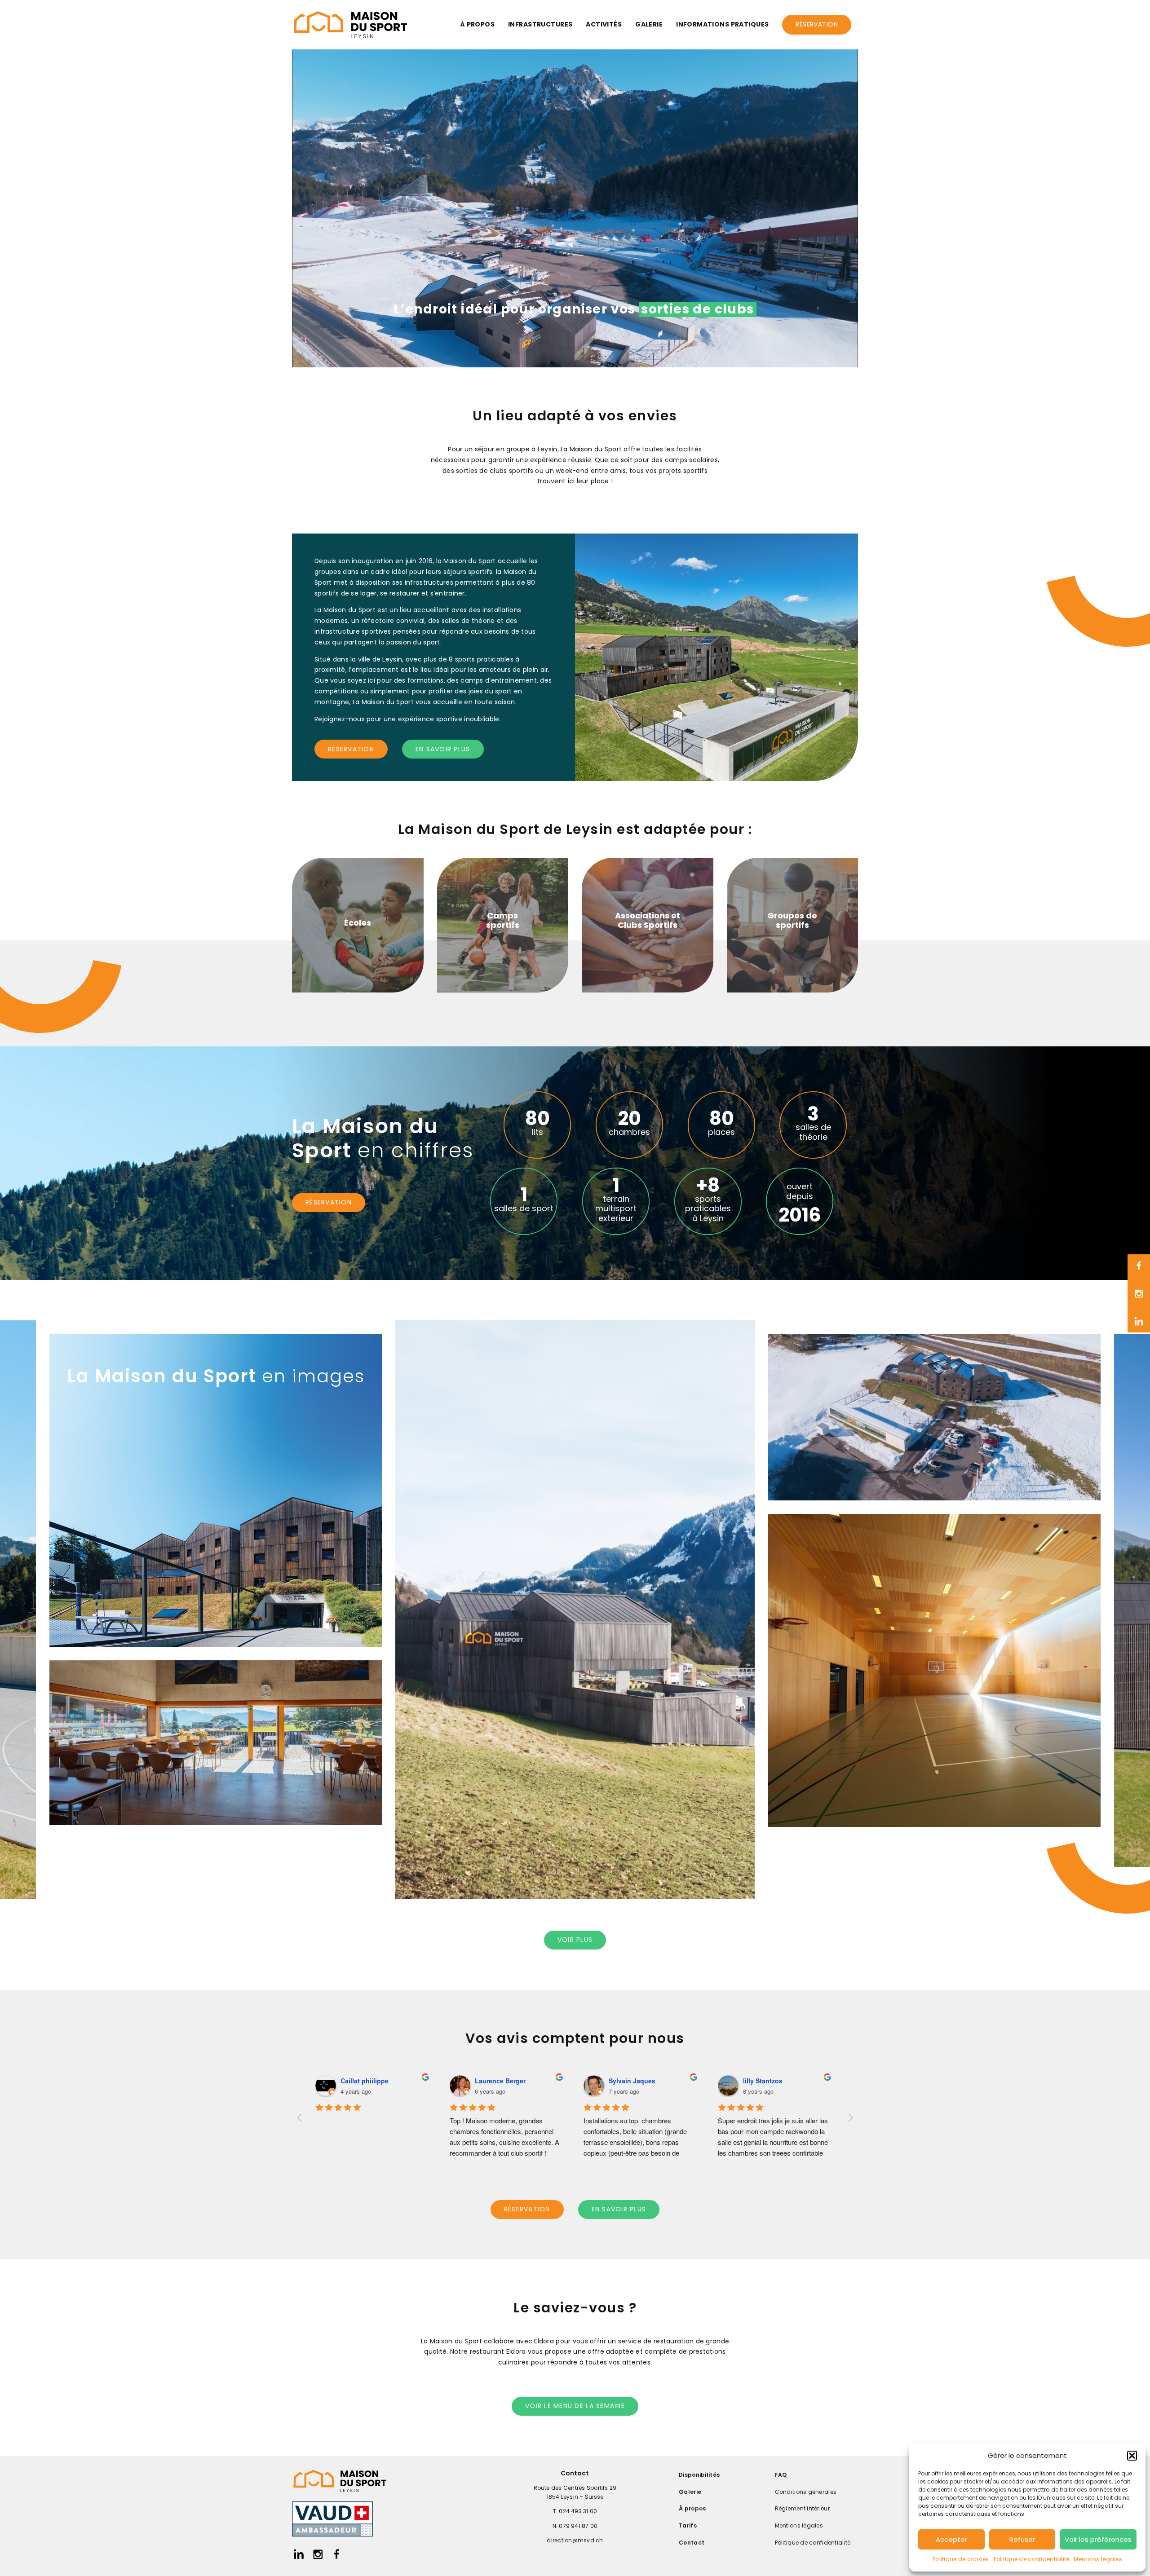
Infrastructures (540, 24)
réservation (351, 749)
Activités (604, 24)
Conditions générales (806, 2492)
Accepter (951, 2539)
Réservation (817, 24)
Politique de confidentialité (1032, 2559)
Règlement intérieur (802, 2508)
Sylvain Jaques (632, 2081)
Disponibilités (699, 2475)
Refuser (1022, 2539)
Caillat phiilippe (365, 2081)
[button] (1132, 2456)
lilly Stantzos (763, 2081)
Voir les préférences (1098, 2539)
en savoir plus (443, 749)
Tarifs (688, 2525)
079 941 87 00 (578, 2526)
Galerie (649, 24)
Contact (692, 2543)
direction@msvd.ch (575, 2540)
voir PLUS (575, 1940)
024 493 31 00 (578, 2511)
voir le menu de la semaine (575, 2406)
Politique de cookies (961, 2559)
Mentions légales (1098, 2559)
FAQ (781, 2475)
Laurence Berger (500, 2081)
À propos (478, 24)
